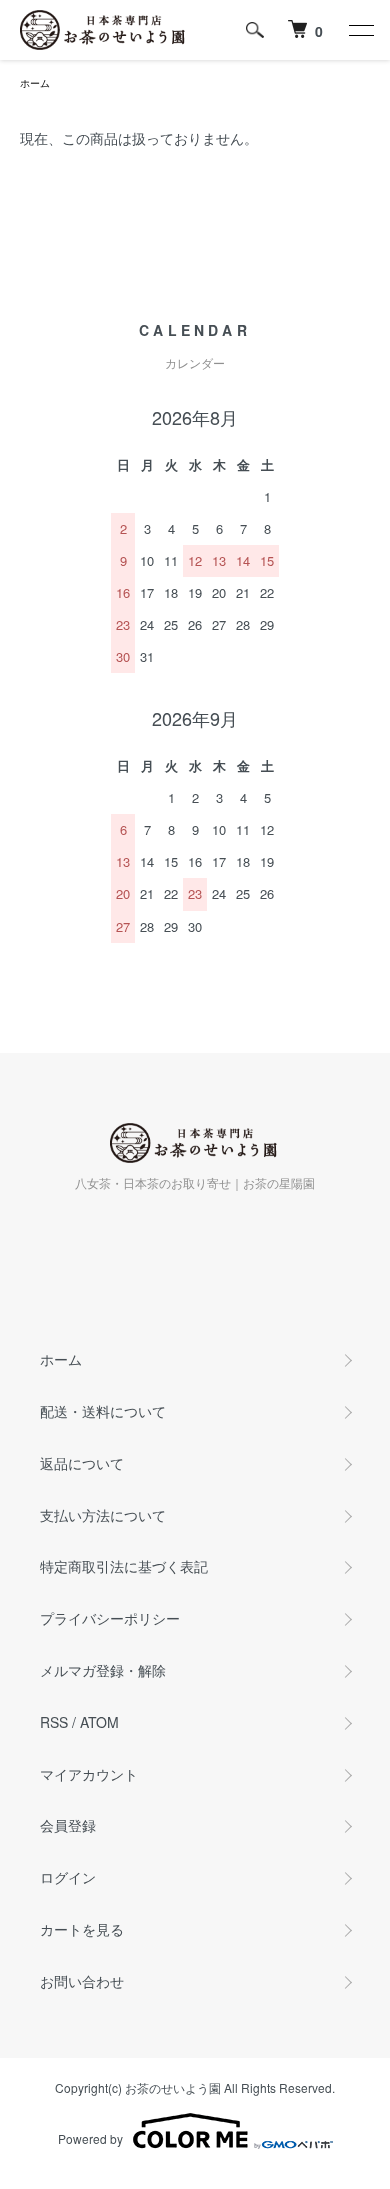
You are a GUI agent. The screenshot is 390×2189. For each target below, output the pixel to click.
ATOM (99, 1722)
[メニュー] (360, 30)
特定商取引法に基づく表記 (124, 1566)
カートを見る (82, 1929)
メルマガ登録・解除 (103, 1670)
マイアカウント (89, 1774)
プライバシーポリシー (110, 1618)
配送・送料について (103, 1411)
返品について (82, 1463)
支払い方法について (103, 1515)
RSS (54, 1722)
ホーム (35, 83)
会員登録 (68, 1825)
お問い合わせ (82, 1981)
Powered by (90, 2138)
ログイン (68, 1877)
